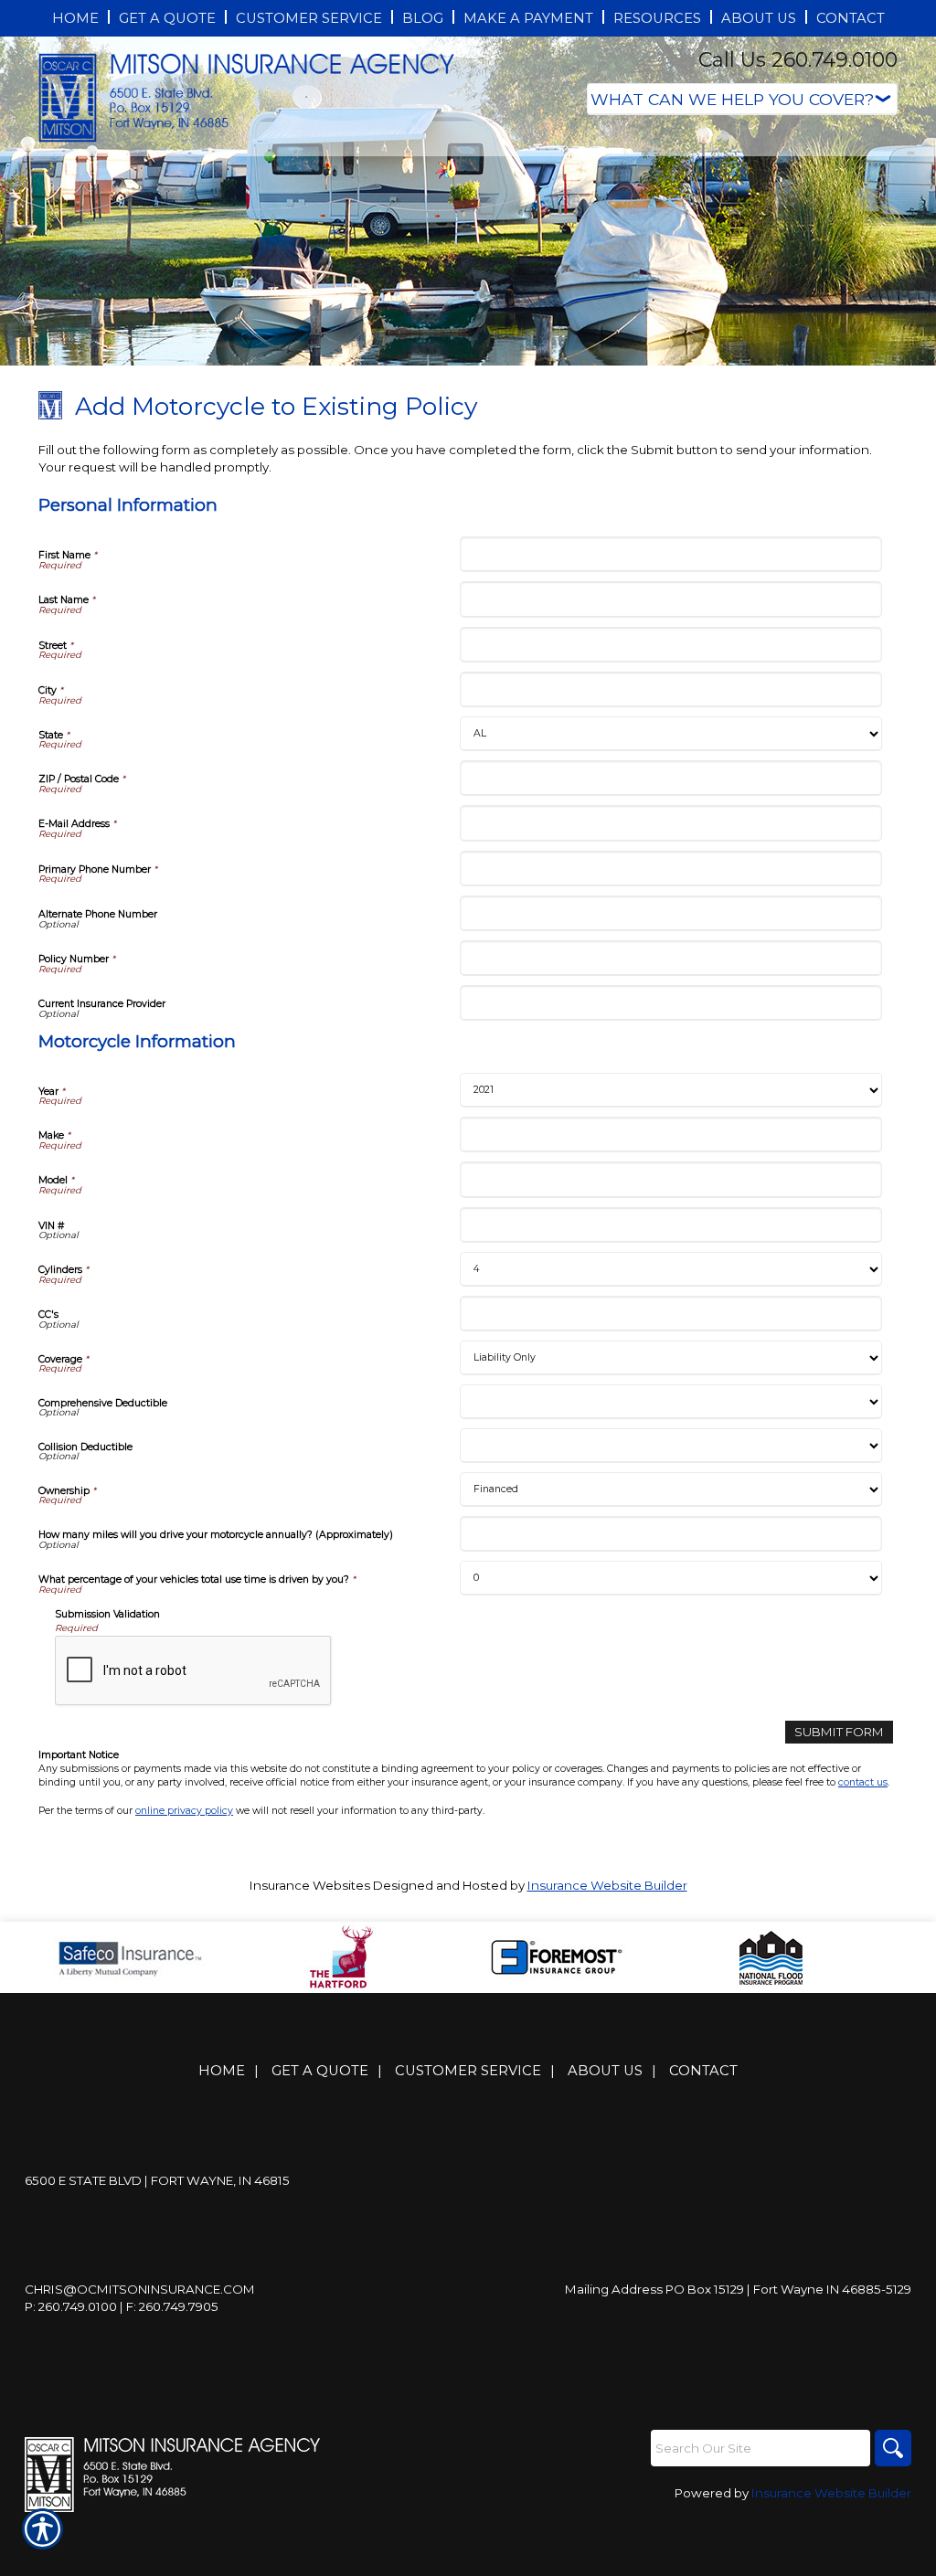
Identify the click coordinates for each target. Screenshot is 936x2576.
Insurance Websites (310, 1885)
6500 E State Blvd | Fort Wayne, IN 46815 (157, 2180)
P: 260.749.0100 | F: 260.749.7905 (122, 2306)
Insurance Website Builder (607, 1885)
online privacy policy (184, 1811)
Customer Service (468, 2071)
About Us (605, 2071)
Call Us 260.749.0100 (798, 60)
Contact (703, 2071)
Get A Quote (320, 2071)
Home (222, 2071)
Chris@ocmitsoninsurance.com (140, 2289)
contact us (863, 1782)
